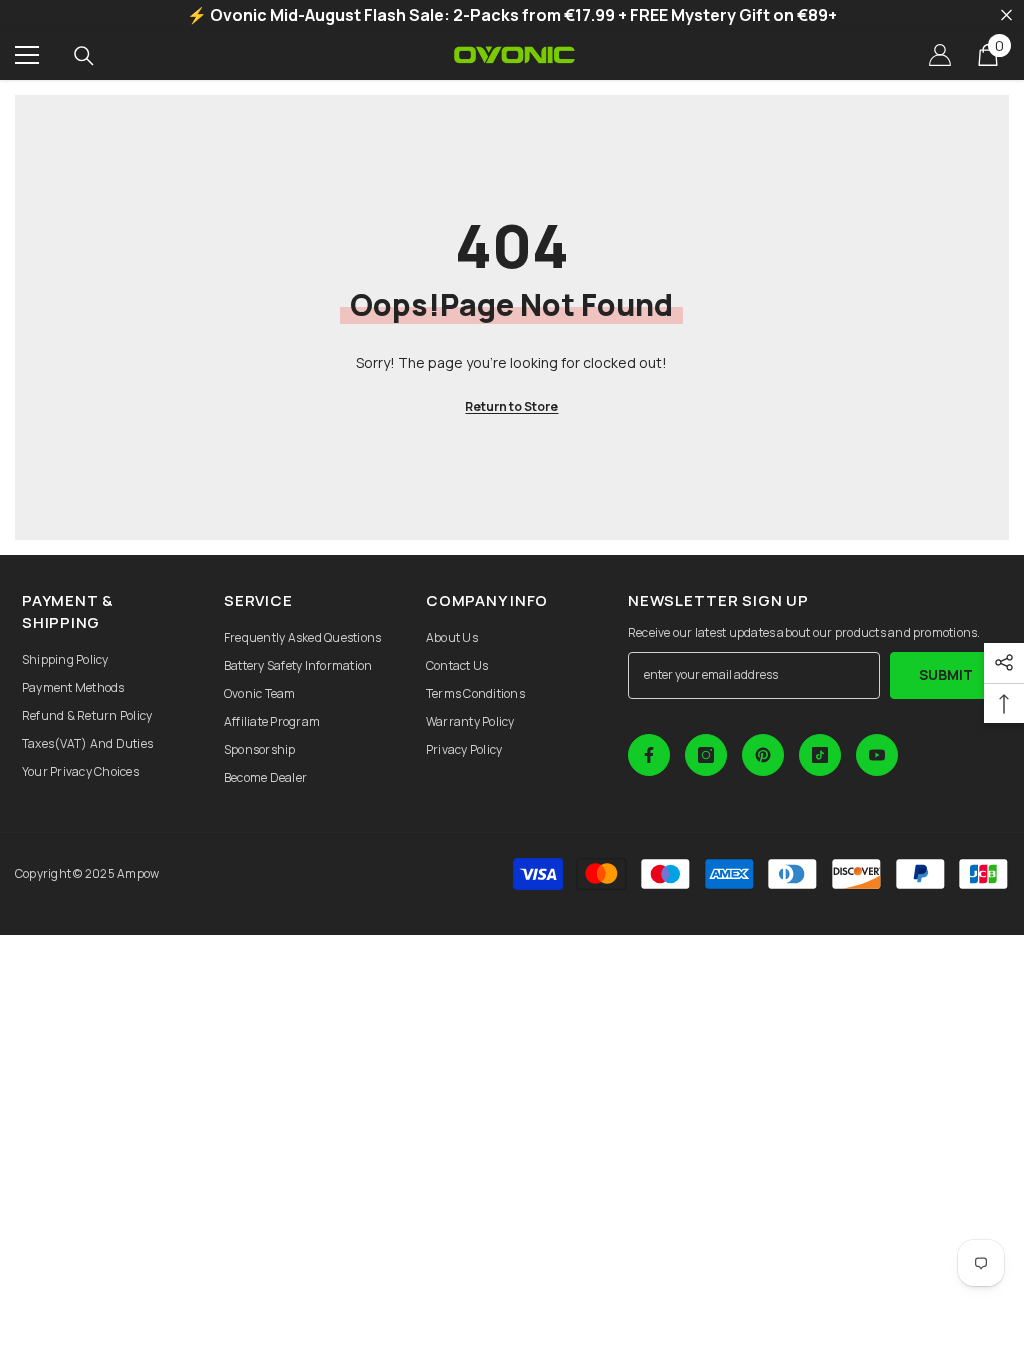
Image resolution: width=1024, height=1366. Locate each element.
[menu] (27, 55)
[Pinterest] (763, 755)
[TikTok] (820, 755)
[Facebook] (649, 755)
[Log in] (940, 55)
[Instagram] (706, 755)
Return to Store (511, 406)
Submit (946, 674)
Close (1006, 15)
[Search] (84, 56)
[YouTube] (877, 755)
